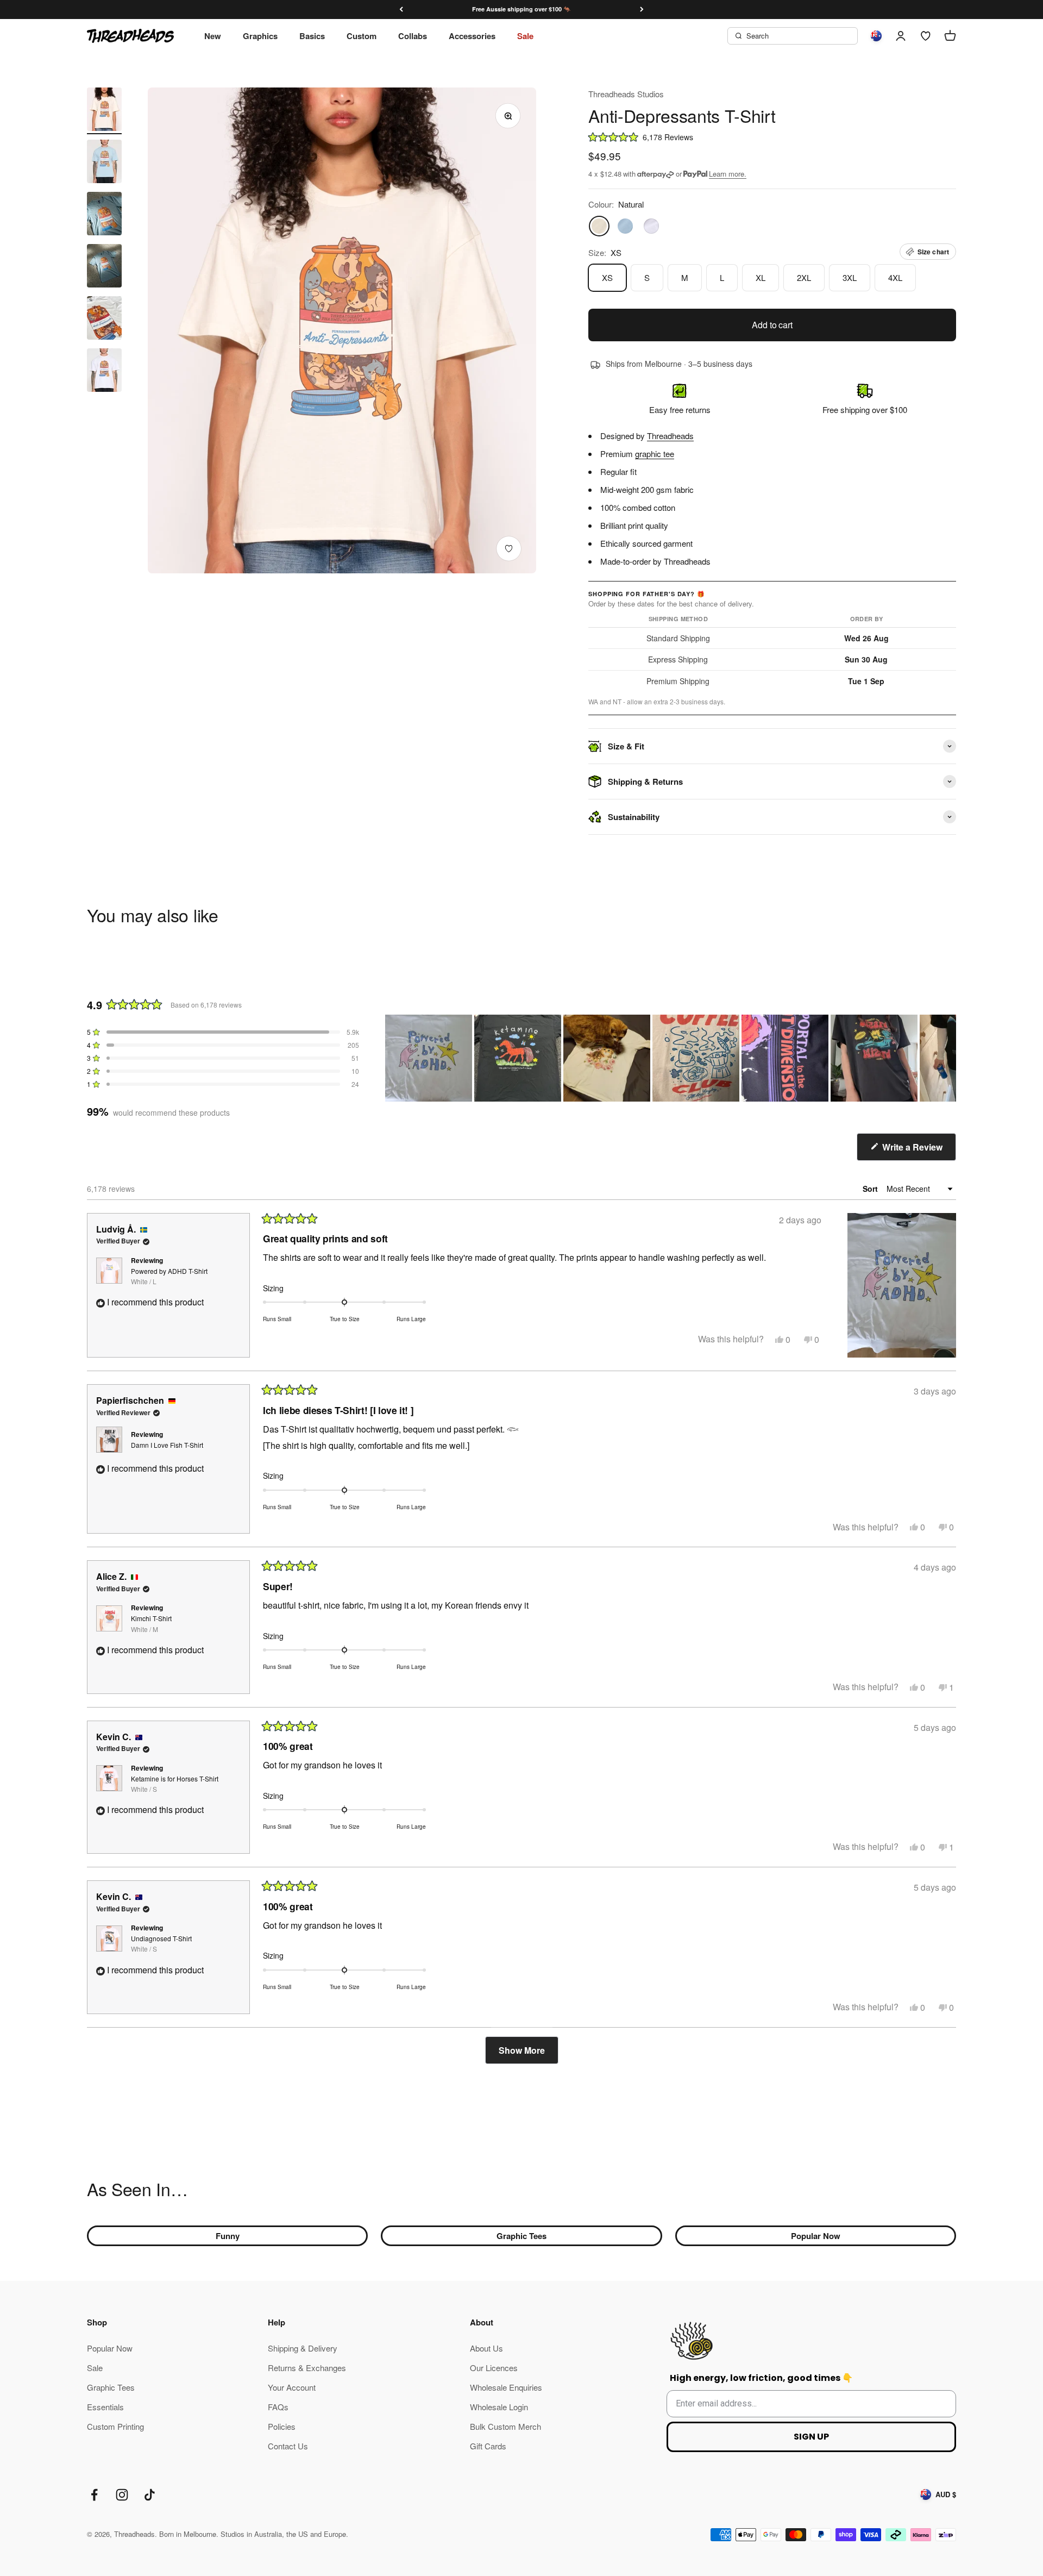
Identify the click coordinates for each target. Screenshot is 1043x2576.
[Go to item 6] (104, 372)
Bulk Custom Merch (505, 2426)
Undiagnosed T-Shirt (161, 1943)
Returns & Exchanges (307, 2368)
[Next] (642, 10)
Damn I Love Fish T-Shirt (167, 1445)
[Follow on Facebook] (94, 2495)
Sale (525, 36)
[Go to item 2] (104, 163)
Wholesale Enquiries (506, 2387)
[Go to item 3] (104, 215)
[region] (671, 1058)
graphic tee (655, 454)
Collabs (413, 36)
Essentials (105, 2407)
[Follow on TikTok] (150, 2495)
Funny (228, 2236)
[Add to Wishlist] (509, 549)
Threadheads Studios (626, 94)
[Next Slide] (947, 1058)
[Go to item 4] (104, 267)
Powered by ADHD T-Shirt (169, 1276)
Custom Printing (115, 2426)
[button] (772, 137)
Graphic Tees (521, 2236)
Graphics (260, 36)
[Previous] (401, 10)
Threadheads (670, 436)
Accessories (472, 36)
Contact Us (288, 2446)
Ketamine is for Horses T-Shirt (175, 1784)
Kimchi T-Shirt (151, 1623)
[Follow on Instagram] (122, 2495)
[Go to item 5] (104, 320)
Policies (282, 2426)
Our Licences (494, 2368)
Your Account (292, 2387)
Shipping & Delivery (303, 2348)
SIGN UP (811, 2437)
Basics (312, 36)
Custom (362, 36)
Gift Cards (488, 2446)
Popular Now (816, 2236)
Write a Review (918, 1151)
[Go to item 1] (104, 111)
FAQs (278, 2407)
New (213, 36)
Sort (871, 1189)
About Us (486, 2348)
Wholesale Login (499, 2407)
